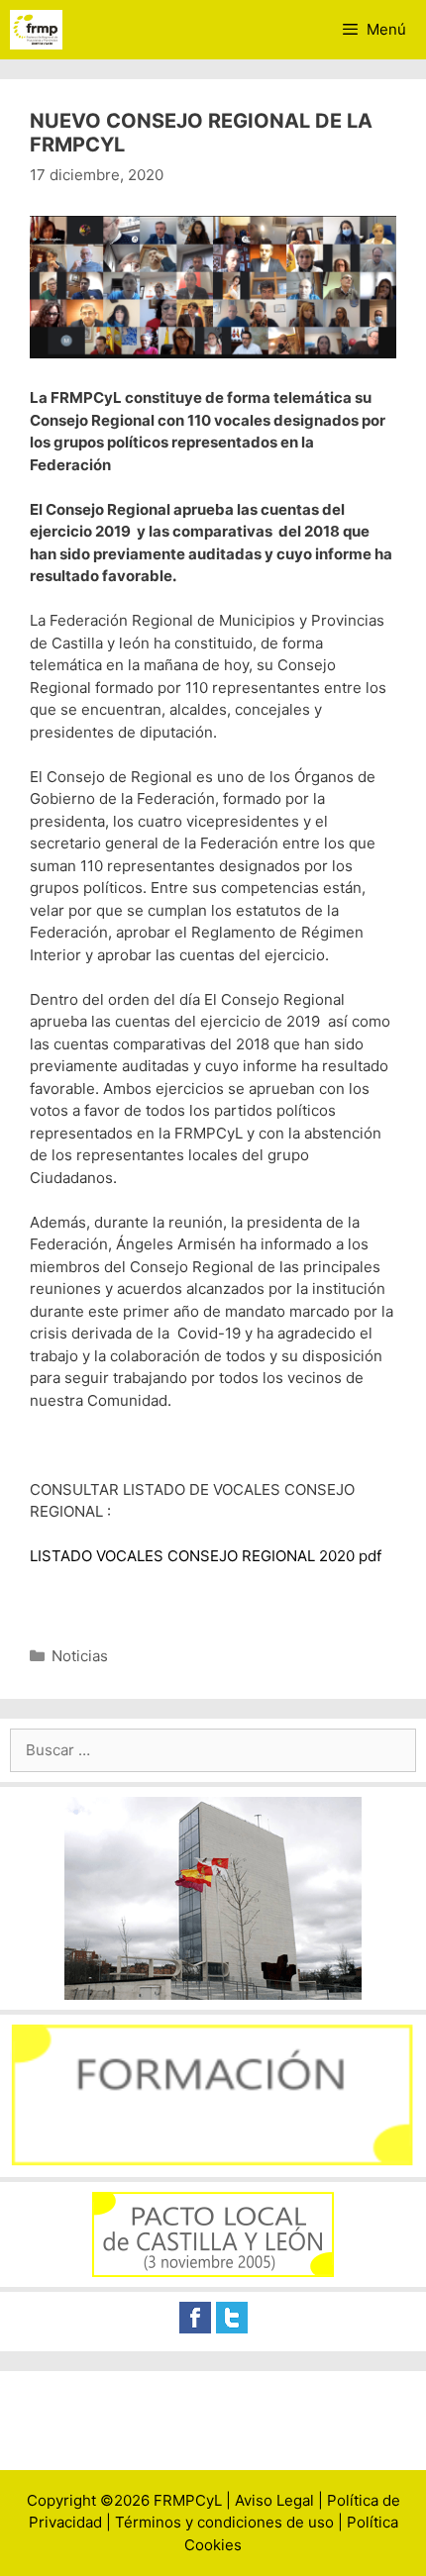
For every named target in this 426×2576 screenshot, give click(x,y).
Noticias (80, 1656)
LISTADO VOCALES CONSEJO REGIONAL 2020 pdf (206, 1556)
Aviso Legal (274, 2500)
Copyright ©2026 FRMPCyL (124, 2500)
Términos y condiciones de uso (224, 2522)
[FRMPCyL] (36, 30)
